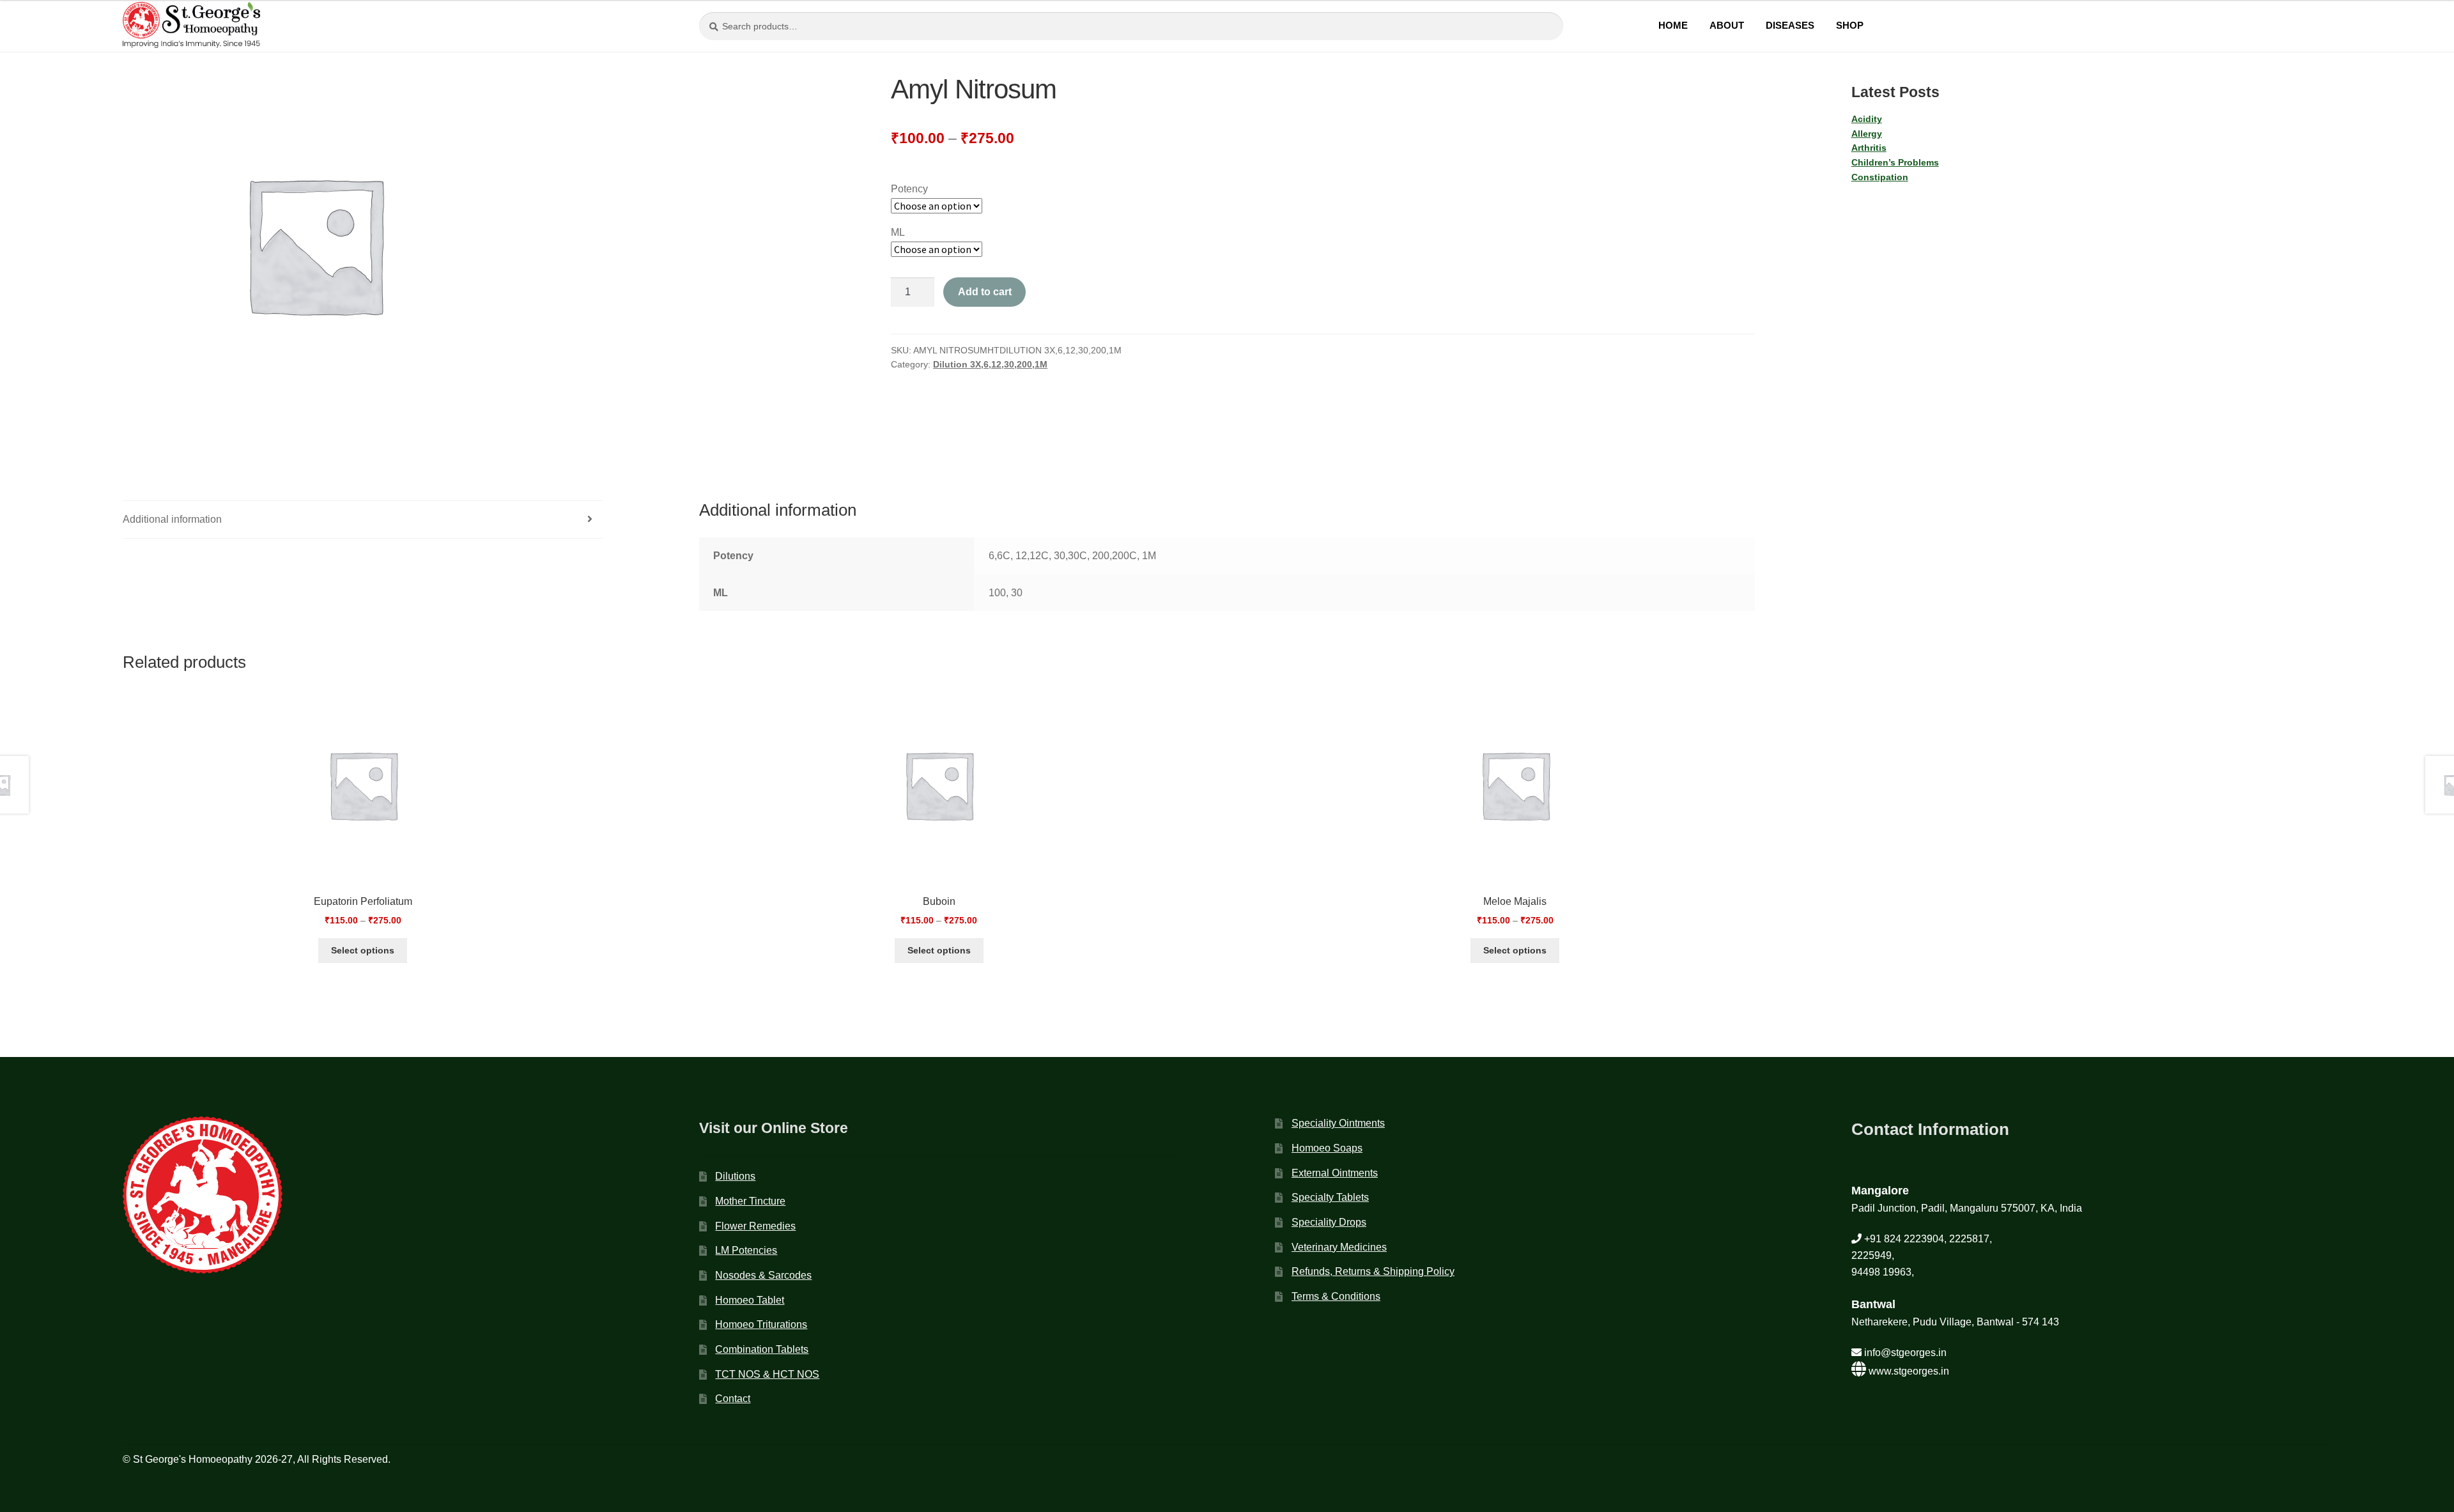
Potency (909, 189)
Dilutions (735, 1176)
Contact (733, 1399)
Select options (363, 950)
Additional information (172, 519)
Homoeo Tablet (750, 1300)
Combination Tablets (762, 1349)
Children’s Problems (1895, 162)
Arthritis (1869, 148)
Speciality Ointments (1338, 1123)
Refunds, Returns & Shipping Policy (1373, 1271)
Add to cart (985, 292)
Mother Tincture (750, 1201)
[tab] (363, 520)
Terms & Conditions (1336, 1296)
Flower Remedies (755, 1226)
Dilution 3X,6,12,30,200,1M (990, 364)
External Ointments (1335, 1173)
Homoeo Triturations (761, 1324)
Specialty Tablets (1330, 1197)
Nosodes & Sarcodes (763, 1275)
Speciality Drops (1329, 1222)
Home (1673, 25)
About (1727, 25)
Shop (1850, 25)
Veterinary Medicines (1339, 1247)
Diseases (1790, 25)
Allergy (1867, 134)
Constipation (1880, 177)
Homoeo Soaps (1327, 1148)
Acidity (1867, 119)
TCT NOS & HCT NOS (767, 1374)
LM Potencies (746, 1250)
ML (898, 232)
